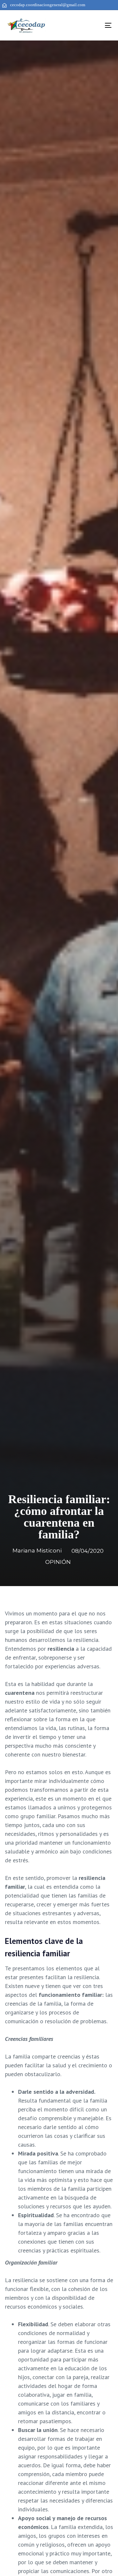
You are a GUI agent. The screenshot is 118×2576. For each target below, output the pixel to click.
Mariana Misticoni (37, 1550)
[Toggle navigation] (94, 25)
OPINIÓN (58, 1562)
